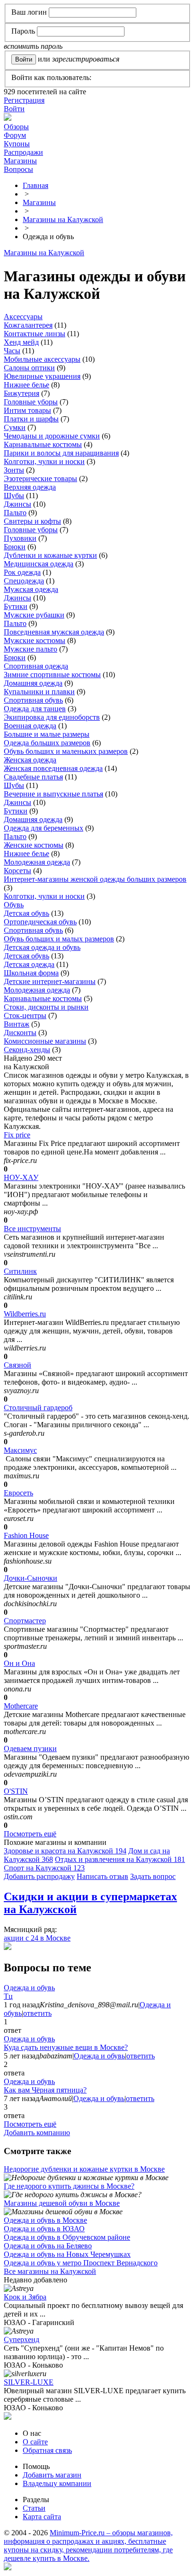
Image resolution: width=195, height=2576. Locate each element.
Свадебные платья (33, 777)
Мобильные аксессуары (42, 359)
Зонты (14, 470)
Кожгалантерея (28, 325)
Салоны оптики (29, 368)
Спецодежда (24, 581)
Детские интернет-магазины (50, 981)
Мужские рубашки (34, 615)
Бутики (16, 606)
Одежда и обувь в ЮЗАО (44, 2229)
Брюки (15, 547)
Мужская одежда (31, 589)
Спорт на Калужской (44, 1868)
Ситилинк (20, 1271)
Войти (14, 109)
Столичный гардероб (38, 1408)
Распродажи (23, 152)
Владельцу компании (57, 2483)
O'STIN (16, 1791)
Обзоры (16, 127)
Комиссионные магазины (45, 1041)
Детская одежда (29, 964)
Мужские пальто (31, 649)
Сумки (15, 427)
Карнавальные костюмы (43, 444)
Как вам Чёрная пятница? (45, 2090)
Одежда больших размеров (47, 743)
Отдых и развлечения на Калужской (120, 1859)
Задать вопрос (153, 1876)
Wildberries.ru (25, 1314)
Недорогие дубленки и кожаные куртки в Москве (84, 2169)
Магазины (20, 161)
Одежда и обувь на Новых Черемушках (67, 2254)
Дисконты (20, 1033)
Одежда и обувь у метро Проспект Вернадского (81, 2263)
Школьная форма (31, 973)
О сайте (35, 2442)
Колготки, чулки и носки (44, 461)
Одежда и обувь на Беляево (48, 2246)
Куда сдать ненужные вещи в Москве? (66, 2047)
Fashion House (26, 1535)
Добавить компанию (37, 2133)
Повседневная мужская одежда (54, 632)
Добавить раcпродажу (39, 1876)
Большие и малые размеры (47, 734)
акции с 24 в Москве (37, 1938)
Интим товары (27, 410)
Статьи (34, 2508)
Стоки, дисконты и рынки (46, 1007)
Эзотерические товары (40, 479)
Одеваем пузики (30, 1749)
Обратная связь (47, 2450)
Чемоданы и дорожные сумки (52, 436)
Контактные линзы (35, 334)
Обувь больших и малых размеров (59, 939)
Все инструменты (32, 1229)
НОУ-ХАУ (21, 1177)
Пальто (15, 513)
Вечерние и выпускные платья (53, 794)
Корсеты (18, 871)
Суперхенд (22, 2339)
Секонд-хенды (27, 1050)
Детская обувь (27, 913)
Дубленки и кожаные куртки (50, 555)
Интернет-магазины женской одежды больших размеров (95, 879)
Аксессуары (23, 317)
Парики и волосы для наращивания (61, 453)
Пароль (23, 31)
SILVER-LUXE (29, 2382)
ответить (37, 2013)
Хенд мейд (21, 342)
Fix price (17, 1135)
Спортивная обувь (33, 700)
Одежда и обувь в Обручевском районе (67, 2237)
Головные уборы (31, 402)
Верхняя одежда (30, 487)
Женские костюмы (34, 845)
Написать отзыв (102, 1876)
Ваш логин (29, 12)
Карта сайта (42, 2517)
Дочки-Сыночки (31, 1578)
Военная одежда (30, 726)
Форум (15, 135)
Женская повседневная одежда (53, 768)
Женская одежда (30, 760)
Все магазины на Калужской (50, 2271)
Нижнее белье (27, 385)
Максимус (20, 1450)
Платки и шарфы (31, 419)
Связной (18, 1365)
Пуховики (20, 538)
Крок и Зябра (25, 2297)
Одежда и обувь (29, 1988)
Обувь (14, 905)
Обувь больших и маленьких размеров (66, 751)
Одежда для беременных (44, 828)
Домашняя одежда (33, 683)
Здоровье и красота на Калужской (65, 1851)
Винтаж (17, 1024)
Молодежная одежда (37, 862)
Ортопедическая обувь (40, 922)
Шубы (14, 496)
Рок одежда (22, 572)
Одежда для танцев (35, 709)
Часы (12, 351)
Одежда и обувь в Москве (45, 2220)
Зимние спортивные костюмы (52, 675)
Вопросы (18, 169)
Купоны (17, 144)
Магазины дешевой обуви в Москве (62, 2203)
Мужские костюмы (35, 640)
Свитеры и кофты (32, 521)
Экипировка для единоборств (52, 717)
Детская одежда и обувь (42, 947)
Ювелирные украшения (42, 376)
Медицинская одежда (39, 564)
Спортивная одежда (36, 666)
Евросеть (18, 1493)
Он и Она (19, 1663)
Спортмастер (25, 1621)
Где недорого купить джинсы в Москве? (69, 2186)
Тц (8, 1996)
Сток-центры (25, 1015)
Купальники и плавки (39, 692)
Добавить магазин (52, 2475)
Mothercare (21, 1706)
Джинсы (18, 504)
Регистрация (24, 100)
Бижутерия (22, 393)
